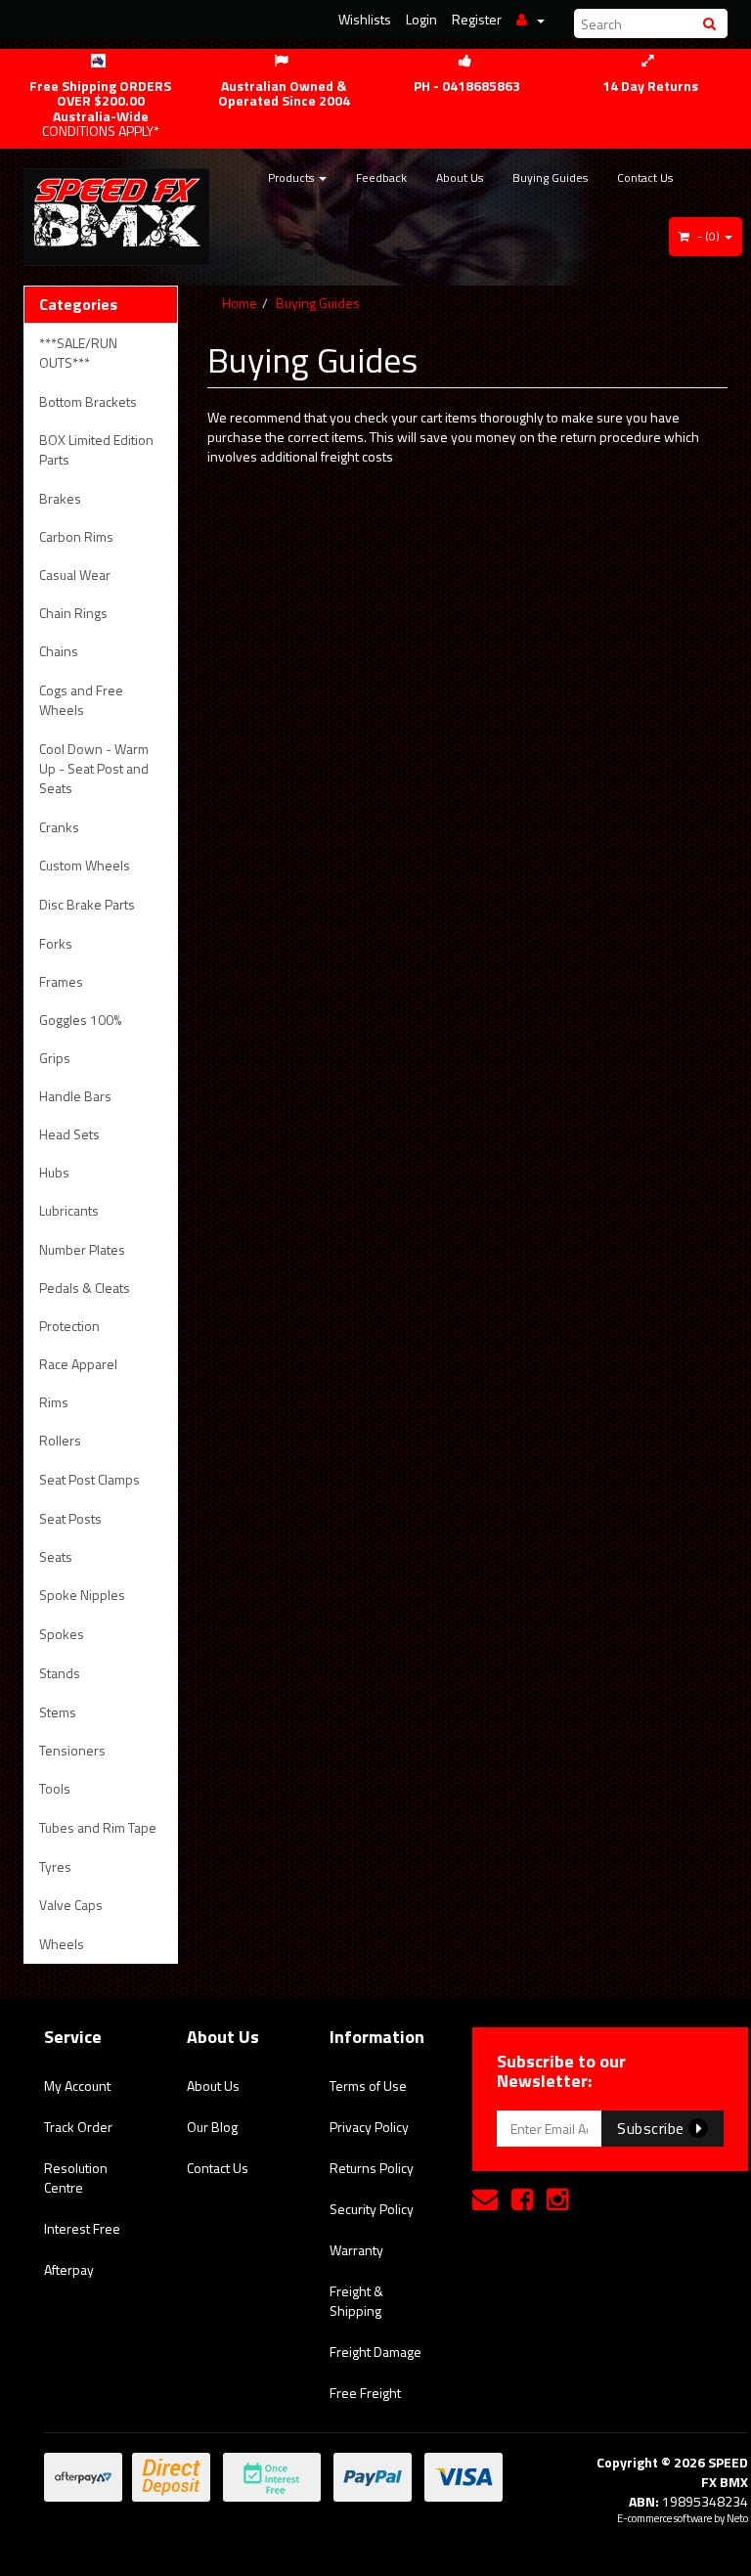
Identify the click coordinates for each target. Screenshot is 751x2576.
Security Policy (372, 2209)
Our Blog (212, 2127)
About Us (460, 178)
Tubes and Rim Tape (98, 1827)
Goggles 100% (80, 1020)
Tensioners (72, 1750)
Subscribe (653, 2128)
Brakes (60, 498)
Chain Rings (73, 613)
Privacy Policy (369, 2127)
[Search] (712, 23)
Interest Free (82, 2228)
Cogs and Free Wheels (81, 700)
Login (421, 19)
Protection (69, 1326)
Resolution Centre (76, 2177)
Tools (55, 1788)
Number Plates (82, 1249)
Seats (56, 1556)
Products (292, 178)
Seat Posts (70, 1518)
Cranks (59, 827)
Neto (737, 2518)
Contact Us (645, 178)
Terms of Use (368, 2086)
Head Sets (69, 1134)
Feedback (381, 178)
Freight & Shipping (356, 2301)
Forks (56, 943)
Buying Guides (550, 178)
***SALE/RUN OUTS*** (78, 353)
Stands (60, 1673)
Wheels (62, 1944)
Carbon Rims (76, 536)
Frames (61, 981)
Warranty (356, 2250)
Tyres (55, 1866)
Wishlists (365, 19)
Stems (58, 1712)
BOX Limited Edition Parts (96, 449)
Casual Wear (75, 575)
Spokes (62, 1634)
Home (240, 303)
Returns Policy (372, 2168)
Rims (54, 1402)
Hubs (54, 1172)
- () (708, 236)
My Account (77, 2086)
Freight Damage (375, 2352)
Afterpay (69, 2269)
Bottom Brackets (88, 401)
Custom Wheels (85, 865)
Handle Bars (75, 1096)
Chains (59, 651)
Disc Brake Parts (87, 904)
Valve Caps (71, 1905)
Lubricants (69, 1210)
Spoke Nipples (82, 1595)
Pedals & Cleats (85, 1288)
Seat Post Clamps (89, 1479)
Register (477, 19)
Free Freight (365, 2393)
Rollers (60, 1440)
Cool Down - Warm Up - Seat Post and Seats (94, 768)
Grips (55, 1058)
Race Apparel (78, 1364)
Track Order (78, 2127)
